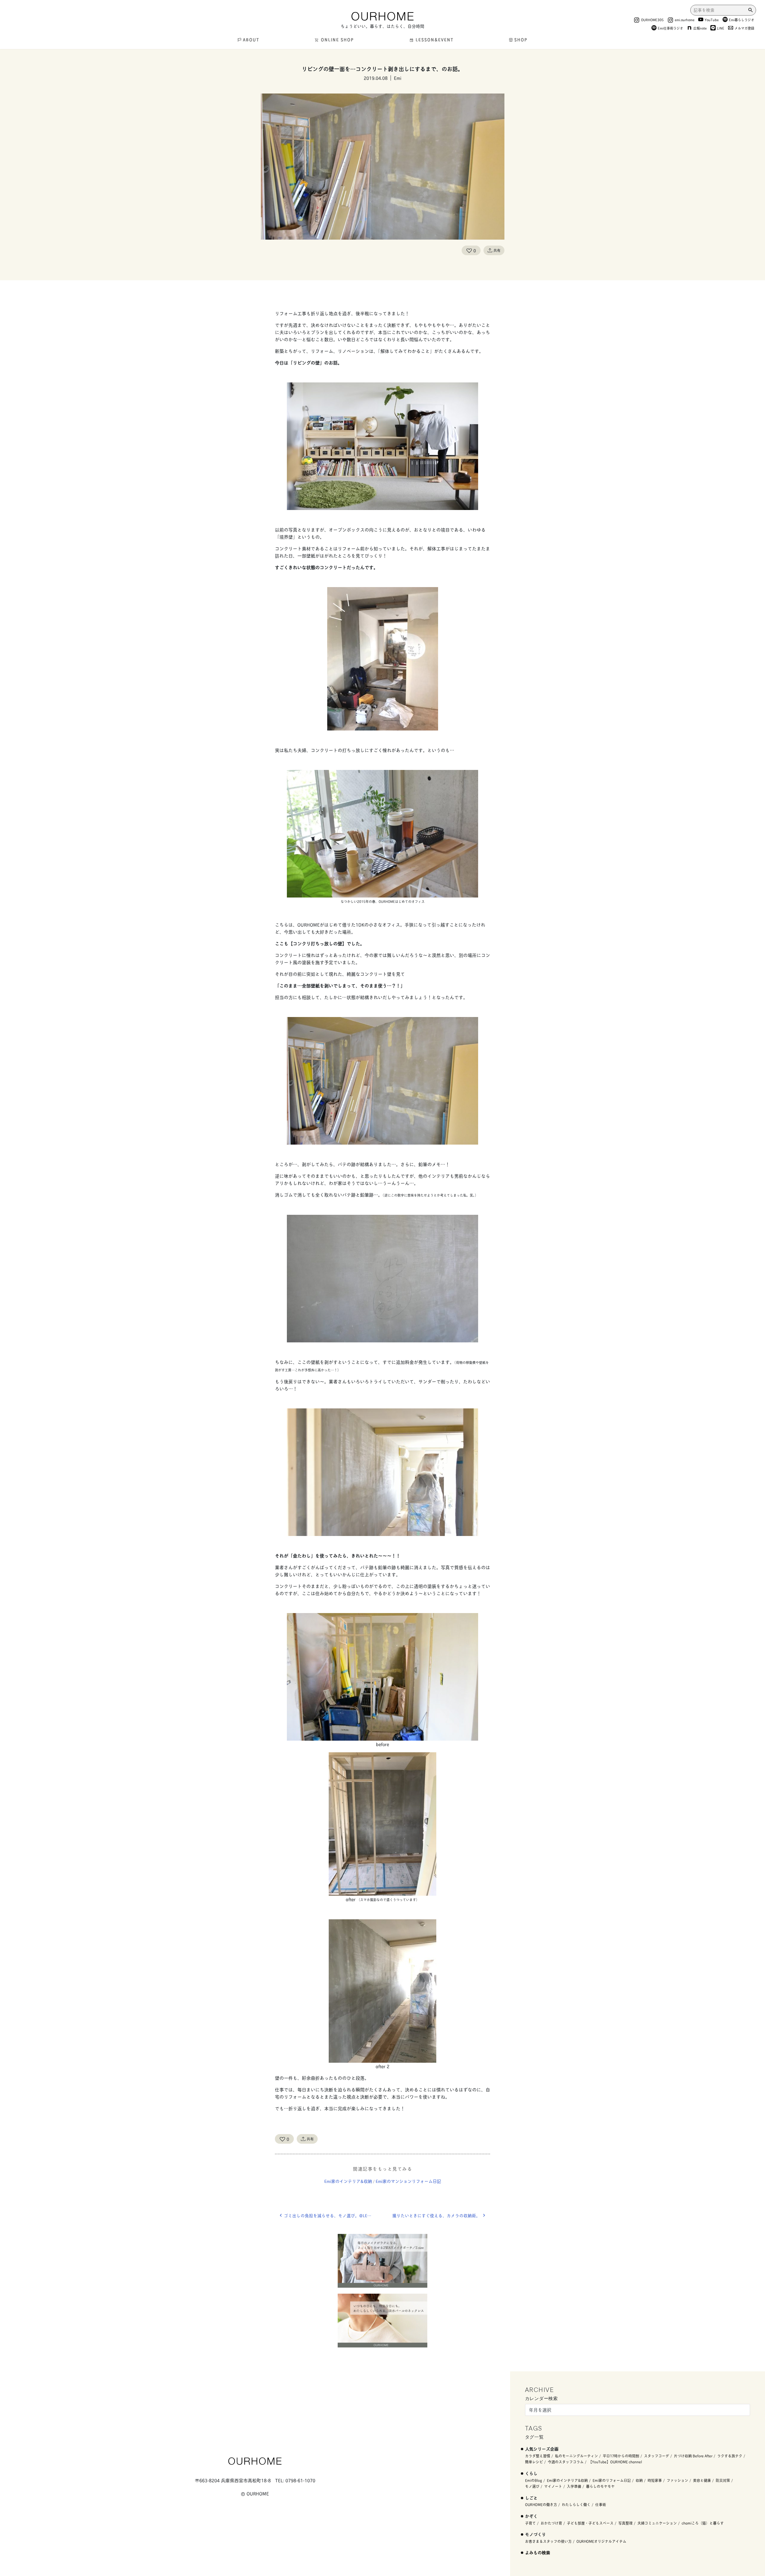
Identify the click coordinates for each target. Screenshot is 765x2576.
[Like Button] (469, 250)
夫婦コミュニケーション (657, 2523)
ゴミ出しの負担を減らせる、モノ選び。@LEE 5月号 (333, 2215)
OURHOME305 (652, 20)
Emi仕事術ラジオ (670, 28)
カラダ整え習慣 (538, 2456)
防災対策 (723, 2480)
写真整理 (625, 2523)
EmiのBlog (534, 2480)
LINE (721, 28)
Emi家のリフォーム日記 (612, 2480)
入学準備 (574, 2486)
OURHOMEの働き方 (541, 2504)
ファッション (677, 2480)
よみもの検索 (538, 2552)
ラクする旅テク (730, 2456)
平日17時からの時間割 (621, 2456)
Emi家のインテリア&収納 (348, 2181)
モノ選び (532, 2486)
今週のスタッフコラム (566, 2462)
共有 (497, 250)
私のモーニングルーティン (576, 2456)
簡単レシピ (534, 2462)
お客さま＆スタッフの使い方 (548, 2541)
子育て (530, 2523)
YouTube (712, 20)
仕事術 (601, 2504)
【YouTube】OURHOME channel (615, 2462)
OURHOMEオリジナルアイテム (601, 2541)
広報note (700, 28)
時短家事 (655, 2480)
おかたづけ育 (551, 2523)
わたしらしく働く (576, 2504)
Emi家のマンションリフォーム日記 (408, 2181)
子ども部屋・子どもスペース (590, 2523)
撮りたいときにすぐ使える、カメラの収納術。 (436, 2215)
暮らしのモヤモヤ (600, 2486)
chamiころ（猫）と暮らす (703, 2523)
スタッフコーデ (657, 2456)
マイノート (553, 2486)
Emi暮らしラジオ (742, 20)
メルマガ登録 (744, 28)
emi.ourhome (685, 20)
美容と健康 (702, 2480)
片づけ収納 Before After (693, 2456)
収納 (639, 2480)
